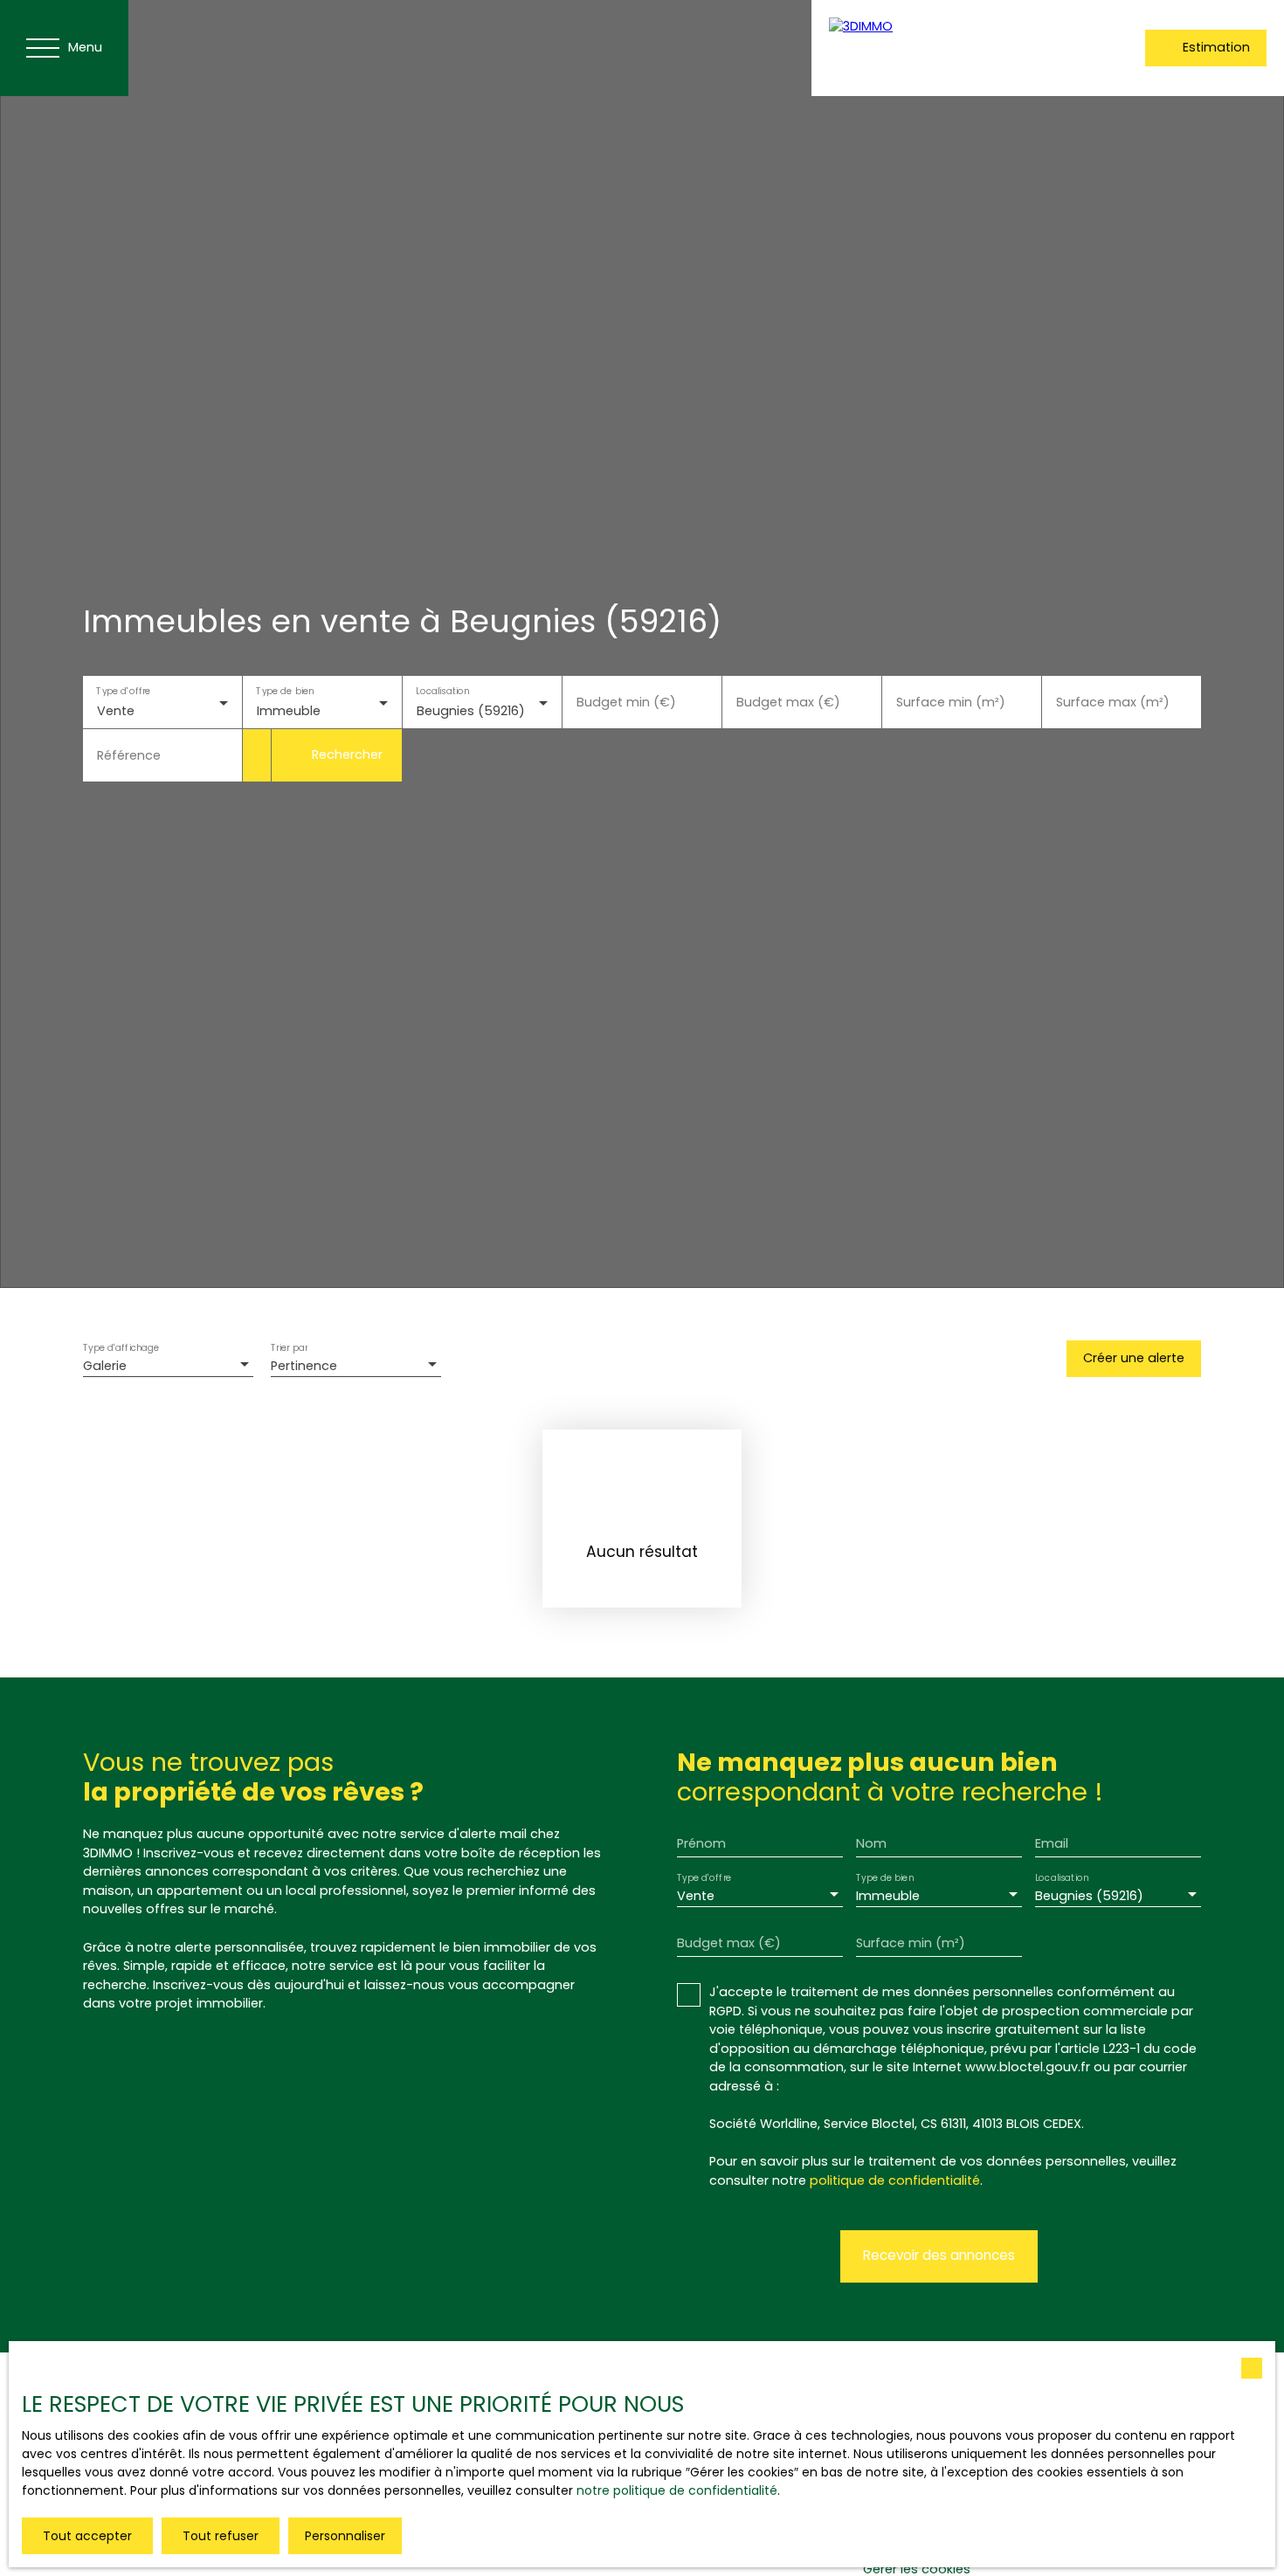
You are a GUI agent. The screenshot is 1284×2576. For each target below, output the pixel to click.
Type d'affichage (121, 1349)
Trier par (289, 1349)
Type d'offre (123, 690)
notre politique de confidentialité (677, 2490)
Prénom (701, 1843)
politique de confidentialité (895, 2180)
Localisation (442, 690)
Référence (129, 755)
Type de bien (285, 690)
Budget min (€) (626, 702)
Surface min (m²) (951, 702)
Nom (871, 1843)
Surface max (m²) (1113, 702)
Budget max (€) (788, 702)
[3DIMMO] (942, 48)
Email (1052, 1843)
